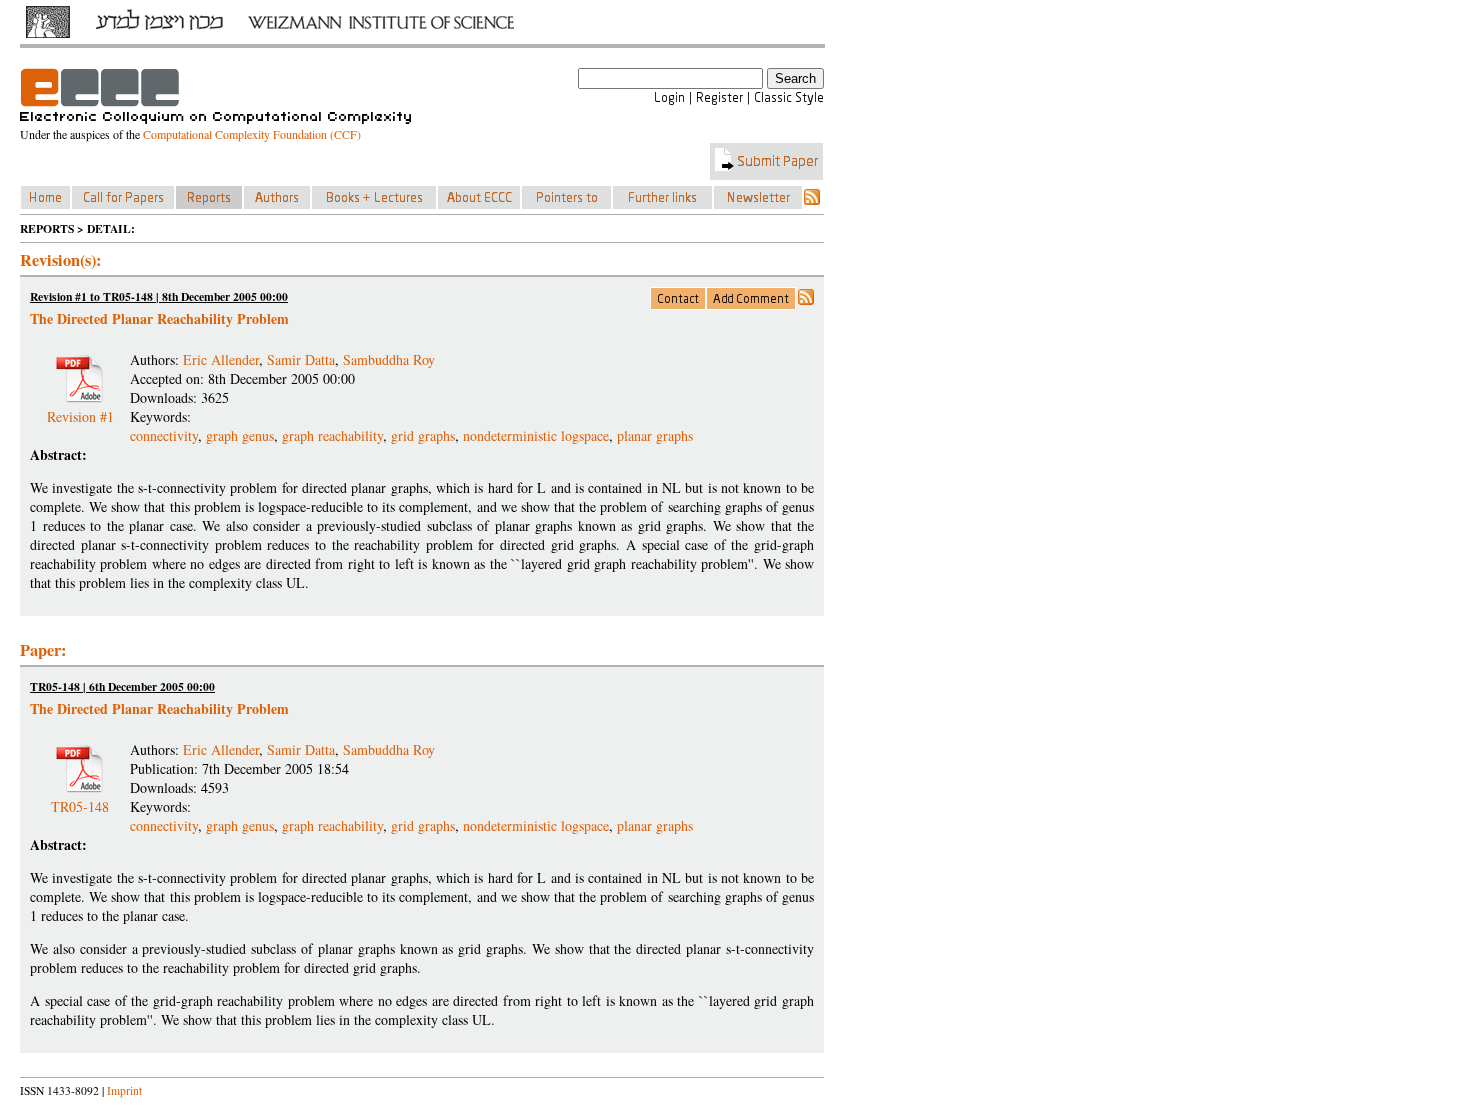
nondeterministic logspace (536, 435)
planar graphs (655, 435)
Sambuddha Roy (389, 359)
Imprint (124, 1090)
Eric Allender (221, 359)
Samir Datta (301, 359)
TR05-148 (80, 798)
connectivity (164, 435)
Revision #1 (80, 408)
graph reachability (332, 435)
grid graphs (423, 435)
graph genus (240, 435)
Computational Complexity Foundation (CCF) (252, 134)
